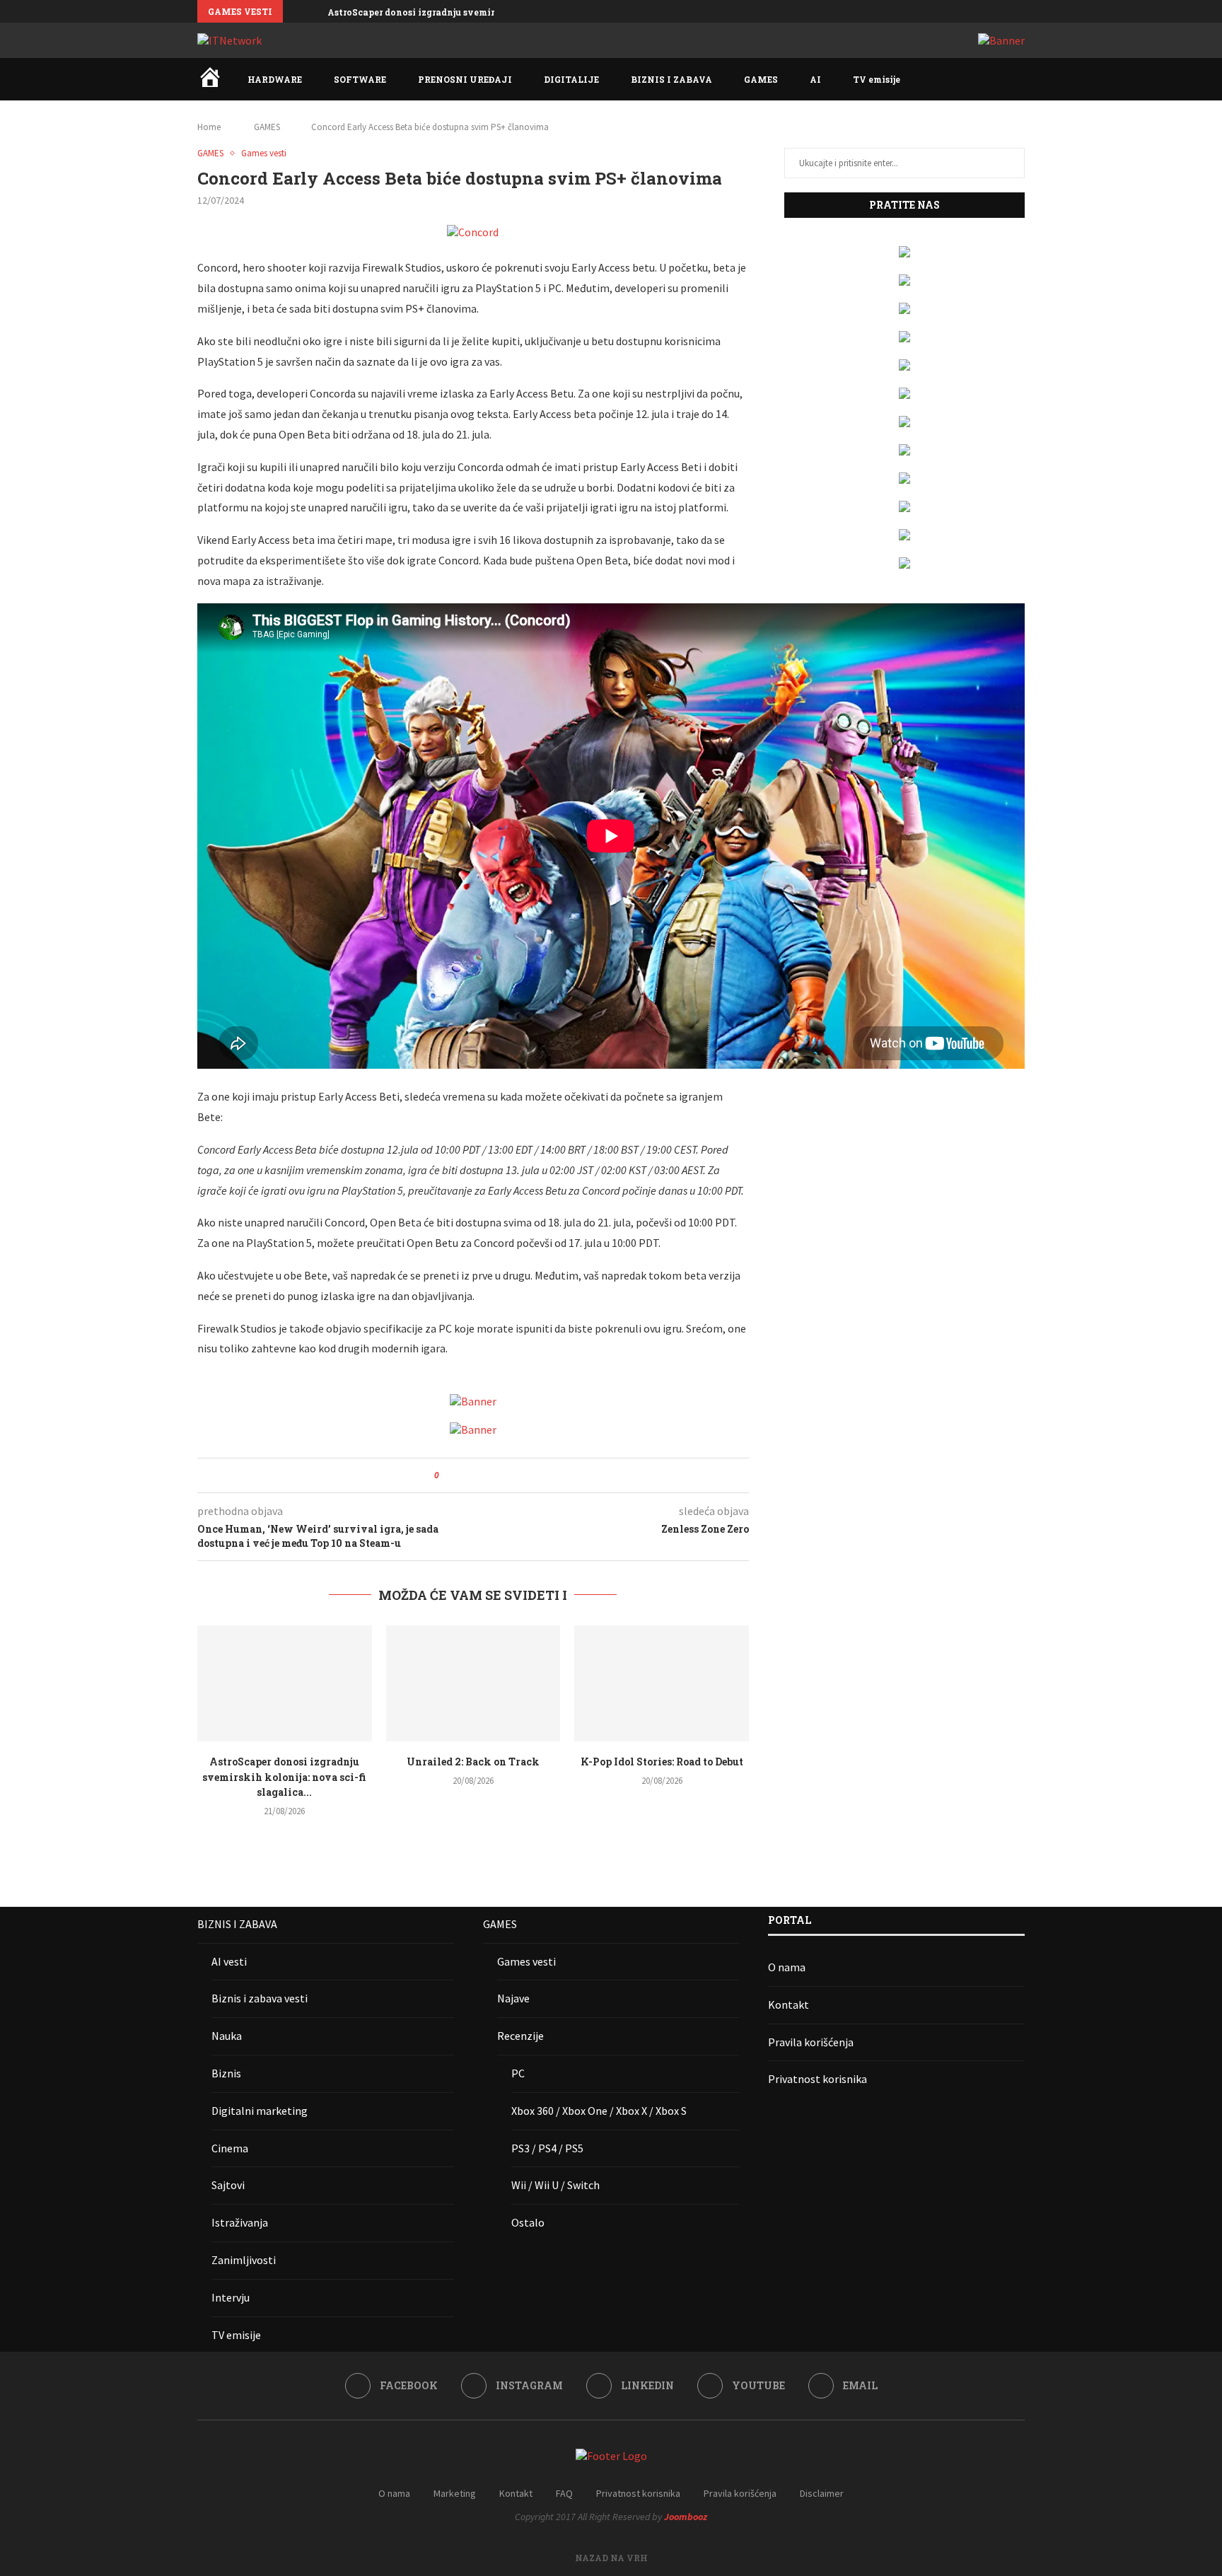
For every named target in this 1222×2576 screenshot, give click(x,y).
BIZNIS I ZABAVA (671, 79)
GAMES (761, 79)
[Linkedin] (989, 11)
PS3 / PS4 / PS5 (547, 2148)
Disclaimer (822, 2493)
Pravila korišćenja (811, 2042)
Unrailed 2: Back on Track (473, 1762)
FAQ (564, 2493)
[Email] (1021, 11)
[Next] (314, 11)
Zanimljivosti (244, 2260)
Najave (513, 1998)
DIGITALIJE (571, 79)
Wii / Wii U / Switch (555, 2185)
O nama (787, 1967)
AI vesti (229, 1961)
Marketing (455, 2493)
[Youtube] (1005, 11)
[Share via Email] (502, 1475)
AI (815, 79)
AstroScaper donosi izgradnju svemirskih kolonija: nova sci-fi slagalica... (494, 12)
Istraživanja (240, 2222)
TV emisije (877, 79)
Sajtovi (228, 2185)
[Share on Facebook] (462, 1475)
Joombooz (686, 2517)
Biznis (226, 2073)
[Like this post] (447, 1475)
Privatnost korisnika (817, 2079)
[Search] (1018, 79)
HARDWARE (275, 79)
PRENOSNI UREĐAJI (465, 79)
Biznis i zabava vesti (260, 1998)
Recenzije (520, 2036)
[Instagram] (972, 11)
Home (209, 127)
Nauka (227, 2036)
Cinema (230, 2148)
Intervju (231, 2297)
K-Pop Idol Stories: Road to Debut (662, 1762)
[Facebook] (956, 11)
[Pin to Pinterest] (489, 1475)
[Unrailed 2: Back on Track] (473, 1683)
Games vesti (526, 1961)
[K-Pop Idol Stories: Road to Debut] (662, 1683)
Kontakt (789, 2004)
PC (518, 2073)
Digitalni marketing (260, 2111)
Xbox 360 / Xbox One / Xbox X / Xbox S (599, 2111)
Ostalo (528, 2222)
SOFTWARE (360, 79)
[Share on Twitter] (476, 1475)
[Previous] (296, 11)
